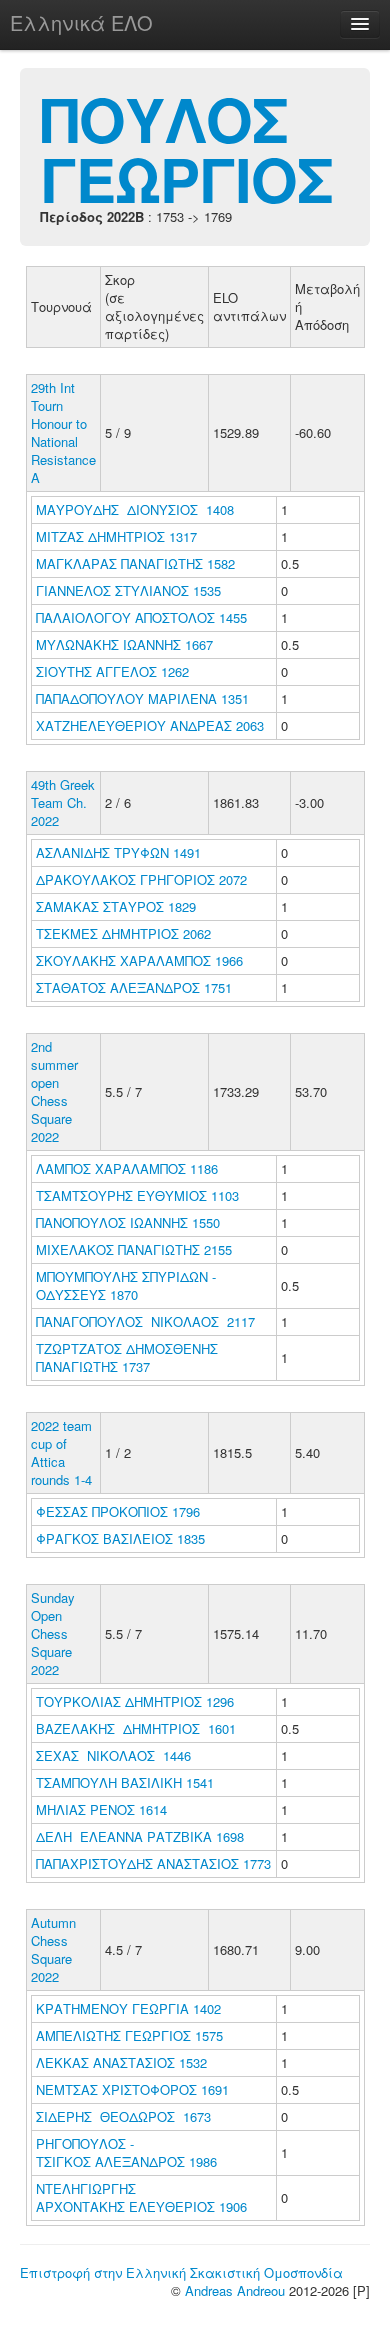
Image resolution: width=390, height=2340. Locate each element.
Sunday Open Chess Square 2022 (53, 1633)
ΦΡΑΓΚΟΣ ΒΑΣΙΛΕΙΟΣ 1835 (120, 1538)
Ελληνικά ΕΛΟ (81, 22)
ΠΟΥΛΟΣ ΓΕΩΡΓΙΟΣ (186, 148)
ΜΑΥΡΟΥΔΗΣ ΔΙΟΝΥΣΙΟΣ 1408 (135, 509)
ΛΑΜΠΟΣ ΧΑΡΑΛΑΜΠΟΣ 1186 (127, 1168)
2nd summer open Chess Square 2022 (54, 1091)
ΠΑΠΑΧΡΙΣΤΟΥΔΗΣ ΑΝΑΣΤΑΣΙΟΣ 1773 (153, 1863)
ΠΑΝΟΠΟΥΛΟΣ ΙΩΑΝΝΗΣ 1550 (128, 1222)
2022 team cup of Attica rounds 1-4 (61, 1452)
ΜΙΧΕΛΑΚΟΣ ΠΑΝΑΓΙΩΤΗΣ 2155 (134, 1249)
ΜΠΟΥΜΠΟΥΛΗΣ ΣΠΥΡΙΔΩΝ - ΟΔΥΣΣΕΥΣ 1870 (126, 1285)
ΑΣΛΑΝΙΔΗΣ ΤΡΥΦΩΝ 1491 (118, 852)
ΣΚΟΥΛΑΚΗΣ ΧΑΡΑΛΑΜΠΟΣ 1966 (139, 960)
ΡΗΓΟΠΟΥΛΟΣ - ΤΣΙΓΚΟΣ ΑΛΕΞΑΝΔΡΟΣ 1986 (126, 2152)
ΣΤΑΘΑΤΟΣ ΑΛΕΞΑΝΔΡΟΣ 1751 (134, 987)
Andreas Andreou (235, 2290)
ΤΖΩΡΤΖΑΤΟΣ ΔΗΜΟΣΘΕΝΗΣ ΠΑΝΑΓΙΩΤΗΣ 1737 (127, 1357)
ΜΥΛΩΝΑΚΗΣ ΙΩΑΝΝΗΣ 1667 (124, 644)
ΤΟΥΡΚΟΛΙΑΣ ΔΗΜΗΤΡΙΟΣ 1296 (135, 1701)
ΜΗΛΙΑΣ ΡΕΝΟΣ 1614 (101, 1809)
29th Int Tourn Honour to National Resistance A (63, 432)
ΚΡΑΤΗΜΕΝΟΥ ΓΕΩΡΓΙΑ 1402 (128, 2008)
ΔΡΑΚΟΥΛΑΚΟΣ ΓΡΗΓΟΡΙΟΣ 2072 (141, 879)
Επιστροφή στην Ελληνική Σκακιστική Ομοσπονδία (181, 2272)
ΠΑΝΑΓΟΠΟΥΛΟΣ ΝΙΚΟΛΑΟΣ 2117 (145, 1321)
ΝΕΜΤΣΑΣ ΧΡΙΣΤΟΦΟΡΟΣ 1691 (132, 2089)
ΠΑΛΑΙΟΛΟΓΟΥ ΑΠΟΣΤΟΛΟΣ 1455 (141, 617)
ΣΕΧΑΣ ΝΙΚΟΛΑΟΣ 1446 (113, 1755)
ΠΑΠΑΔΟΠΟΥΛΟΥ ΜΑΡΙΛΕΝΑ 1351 (142, 698)
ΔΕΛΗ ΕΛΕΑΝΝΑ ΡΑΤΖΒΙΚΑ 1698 (140, 1836)
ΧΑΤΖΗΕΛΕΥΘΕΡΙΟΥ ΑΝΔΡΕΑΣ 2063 (150, 725)
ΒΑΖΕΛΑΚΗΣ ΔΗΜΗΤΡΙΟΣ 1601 (136, 1728)
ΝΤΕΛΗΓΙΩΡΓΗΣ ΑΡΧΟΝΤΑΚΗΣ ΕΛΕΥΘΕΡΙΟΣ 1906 (141, 2197)
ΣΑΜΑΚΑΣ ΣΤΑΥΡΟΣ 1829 (116, 906)
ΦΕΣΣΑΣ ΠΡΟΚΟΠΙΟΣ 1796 (118, 1511)
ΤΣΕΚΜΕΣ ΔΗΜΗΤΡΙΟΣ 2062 (123, 933)
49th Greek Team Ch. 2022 (63, 802)
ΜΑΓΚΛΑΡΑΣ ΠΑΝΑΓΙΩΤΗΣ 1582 (135, 563)
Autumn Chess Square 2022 (53, 1949)
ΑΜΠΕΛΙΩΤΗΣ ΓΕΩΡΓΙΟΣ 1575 (129, 2035)
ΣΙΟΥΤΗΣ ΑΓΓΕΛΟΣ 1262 (112, 671)
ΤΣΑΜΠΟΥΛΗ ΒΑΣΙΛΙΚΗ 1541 (125, 1782)
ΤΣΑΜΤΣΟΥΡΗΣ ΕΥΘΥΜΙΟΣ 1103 (137, 1195)
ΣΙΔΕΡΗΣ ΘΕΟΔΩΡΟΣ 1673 (123, 2116)
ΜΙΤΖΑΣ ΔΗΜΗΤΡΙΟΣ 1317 (116, 536)
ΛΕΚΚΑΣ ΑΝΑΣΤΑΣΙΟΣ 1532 (121, 2062)
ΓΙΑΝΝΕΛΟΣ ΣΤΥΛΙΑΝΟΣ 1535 (128, 590)
